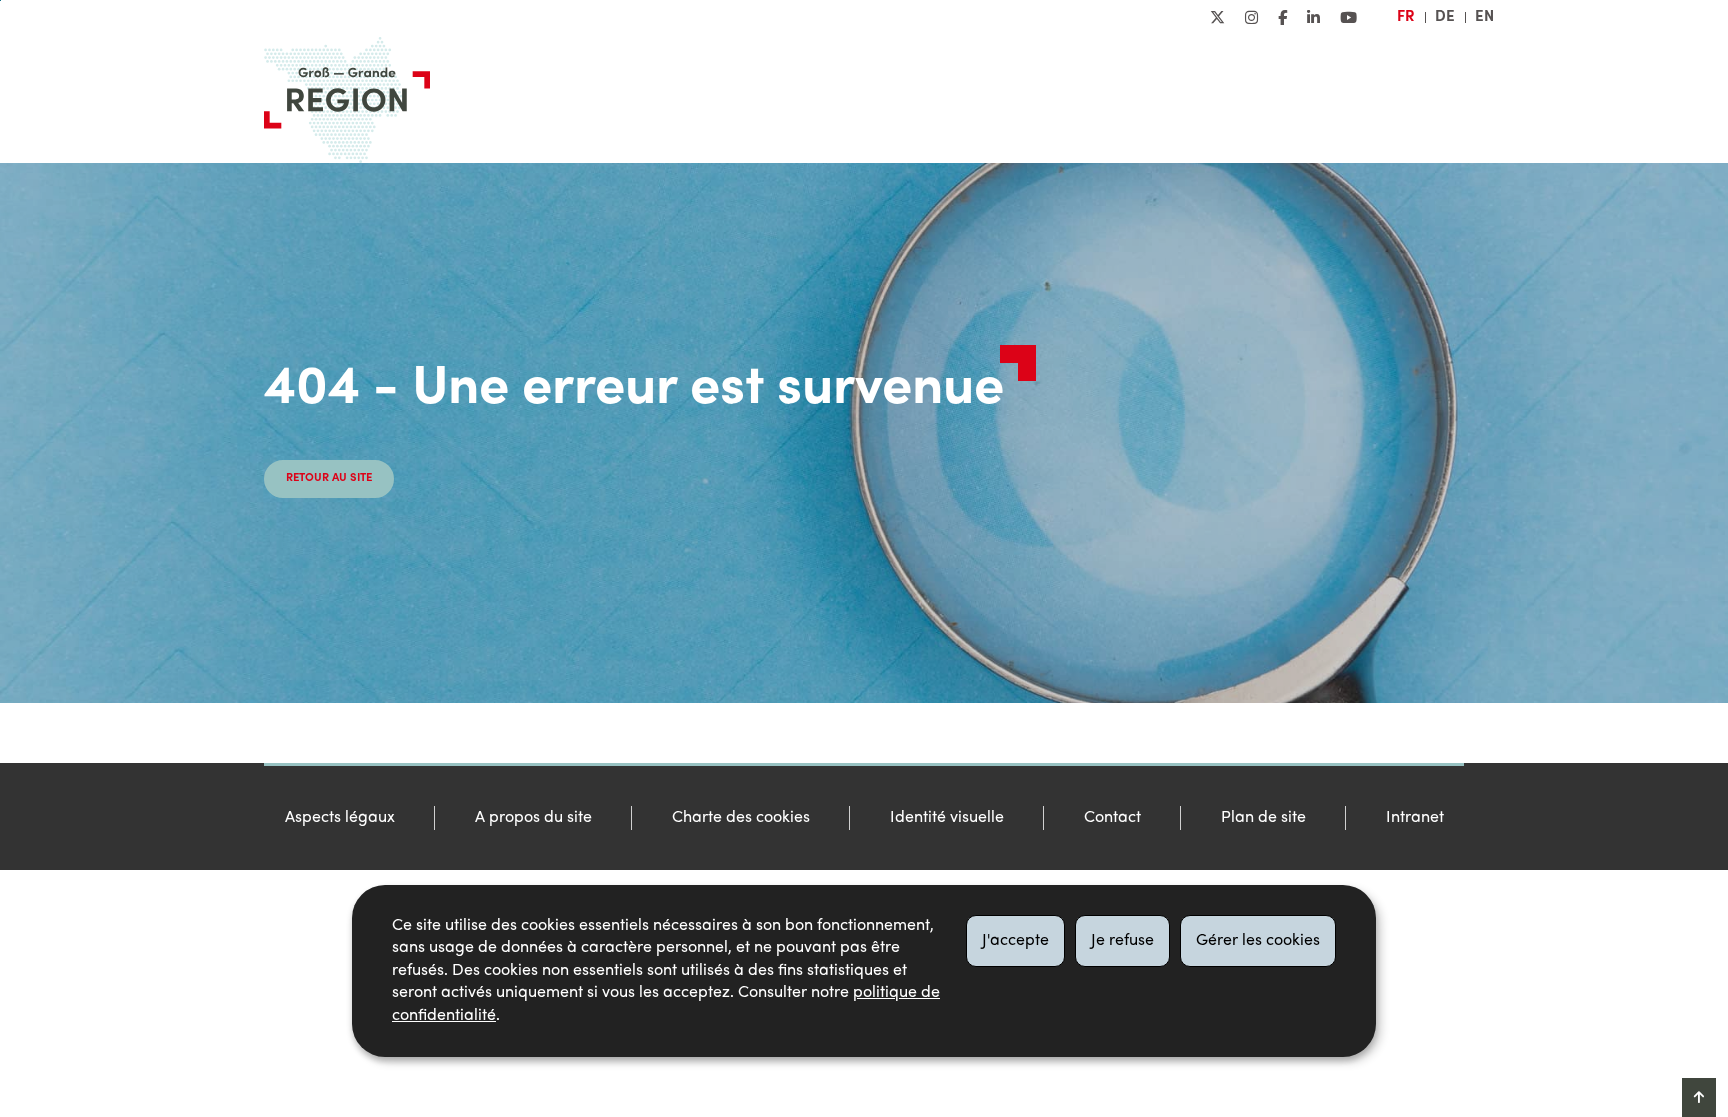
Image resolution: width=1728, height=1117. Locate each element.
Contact (1112, 818)
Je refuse (1122, 941)
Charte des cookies (741, 818)
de (1445, 17)
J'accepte (1015, 941)
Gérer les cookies (1258, 941)
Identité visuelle (947, 818)
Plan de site (1263, 818)
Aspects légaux (340, 818)
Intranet (1415, 818)
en (1484, 17)
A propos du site (533, 818)
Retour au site (329, 478)
